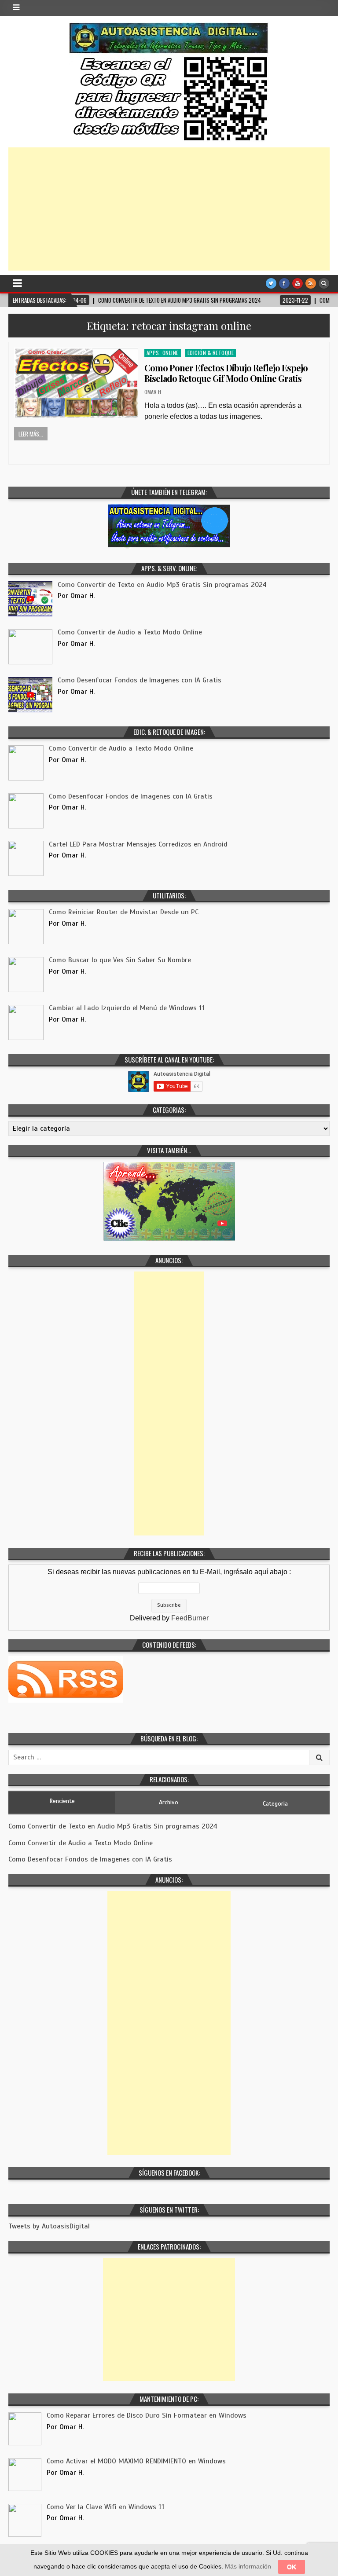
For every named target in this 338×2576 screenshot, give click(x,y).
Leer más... (31, 434)
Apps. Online (163, 353)
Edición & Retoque (211, 353)
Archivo (169, 1802)
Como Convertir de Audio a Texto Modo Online (81, 1843)
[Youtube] (298, 283)
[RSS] (311, 283)
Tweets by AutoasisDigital (49, 2226)
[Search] (324, 283)
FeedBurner (190, 1618)
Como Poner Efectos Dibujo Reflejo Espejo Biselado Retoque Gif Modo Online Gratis (226, 373)
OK (292, 2567)
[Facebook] (284, 283)
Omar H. (153, 392)
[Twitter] (271, 283)
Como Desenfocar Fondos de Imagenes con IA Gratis (90, 1859)
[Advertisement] (169, 209)
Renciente (62, 1801)
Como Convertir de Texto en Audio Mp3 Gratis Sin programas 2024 (113, 1826)
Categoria (275, 1804)
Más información (248, 2566)
